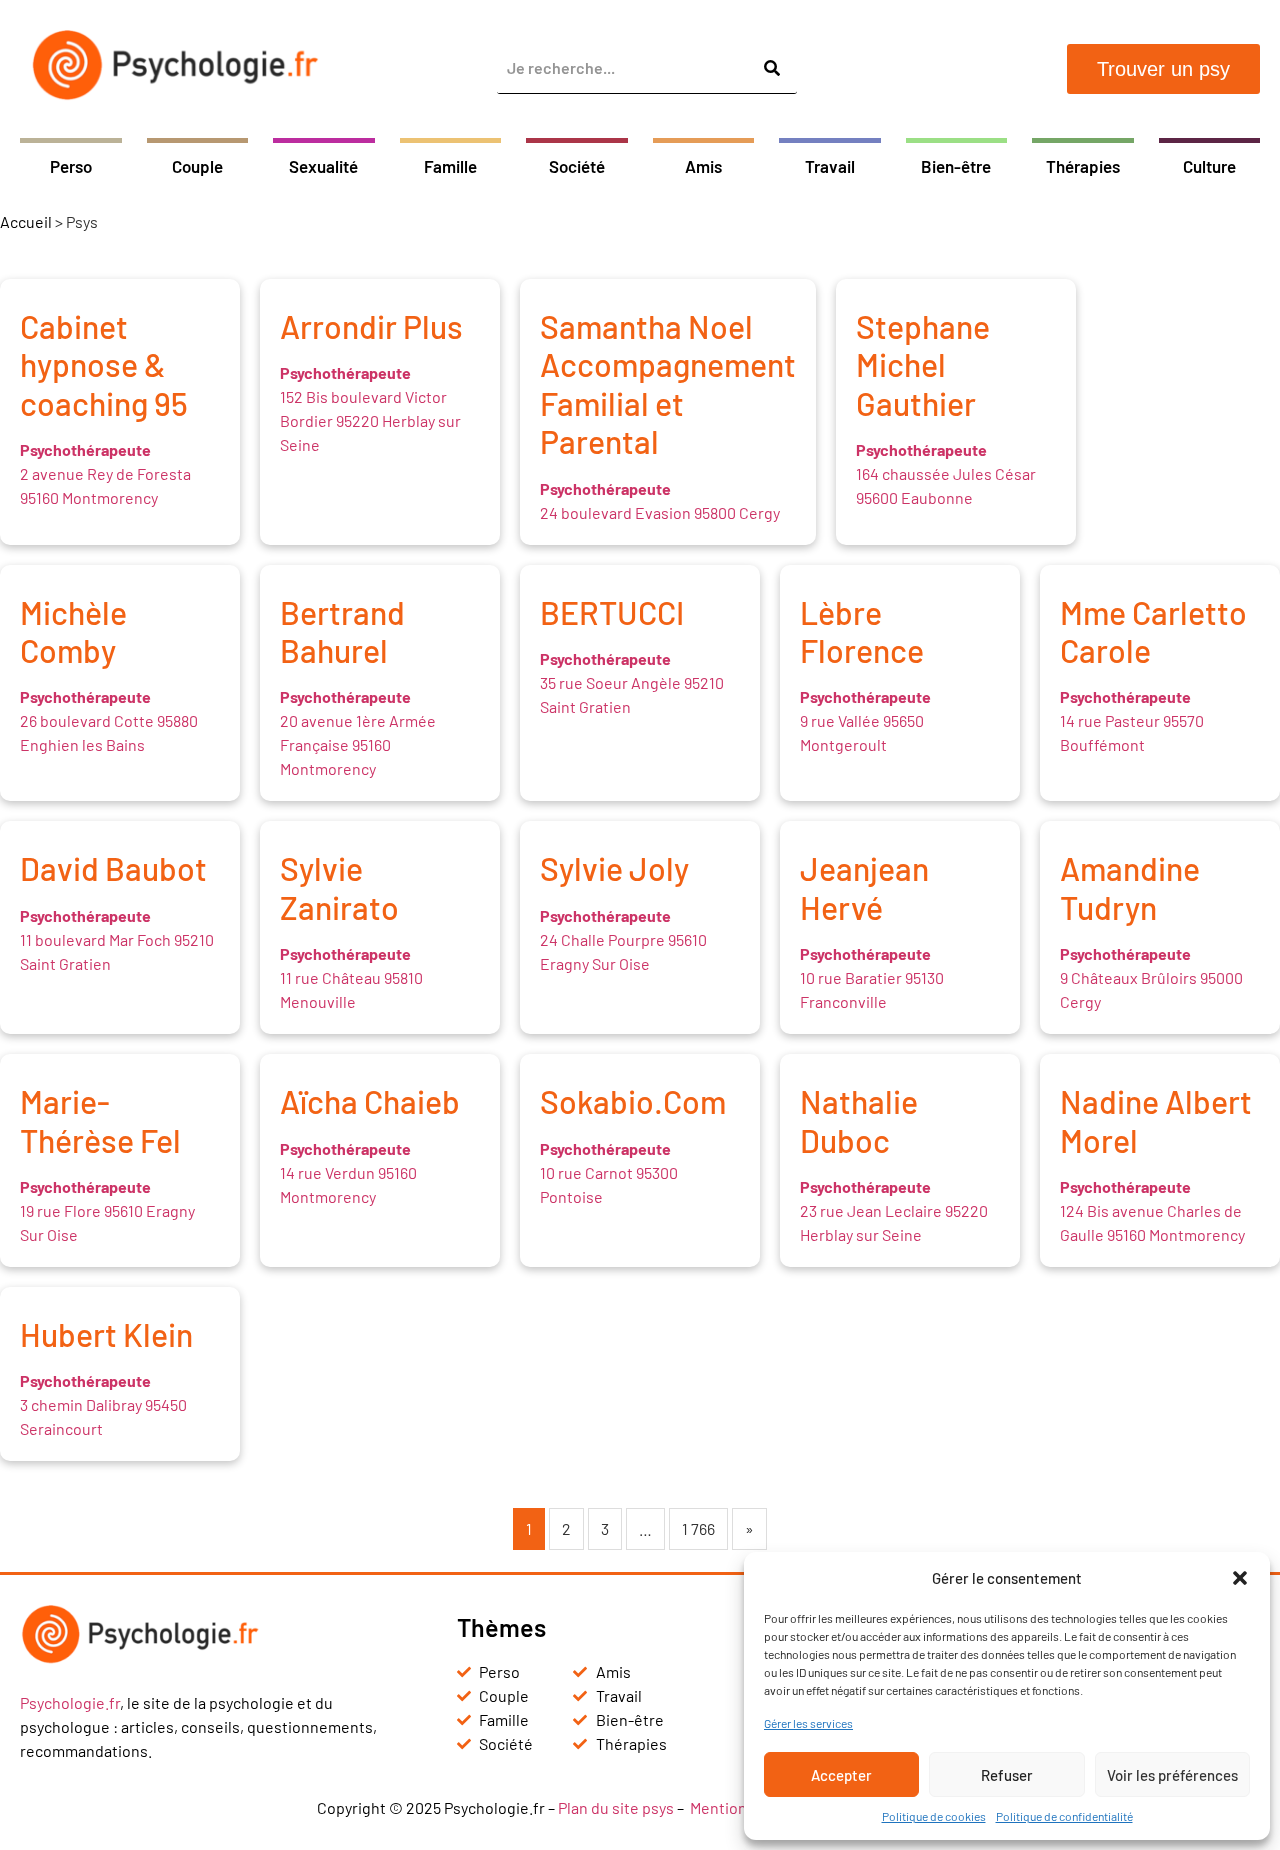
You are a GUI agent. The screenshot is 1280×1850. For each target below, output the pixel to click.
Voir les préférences (1172, 1775)
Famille (450, 166)
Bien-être (956, 166)
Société (577, 166)
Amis (703, 166)
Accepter (841, 1775)
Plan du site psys (616, 1807)
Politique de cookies (934, 1816)
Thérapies (1083, 166)
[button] (1240, 1578)
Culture (1209, 166)
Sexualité (323, 166)
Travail (830, 166)
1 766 (698, 1528)
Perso (71, 166)
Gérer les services (808, 1723)
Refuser (1007, 1775)
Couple (197, 166)
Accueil (26, 221)
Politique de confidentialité (1064, 1816)
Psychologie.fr (70, 1702)
